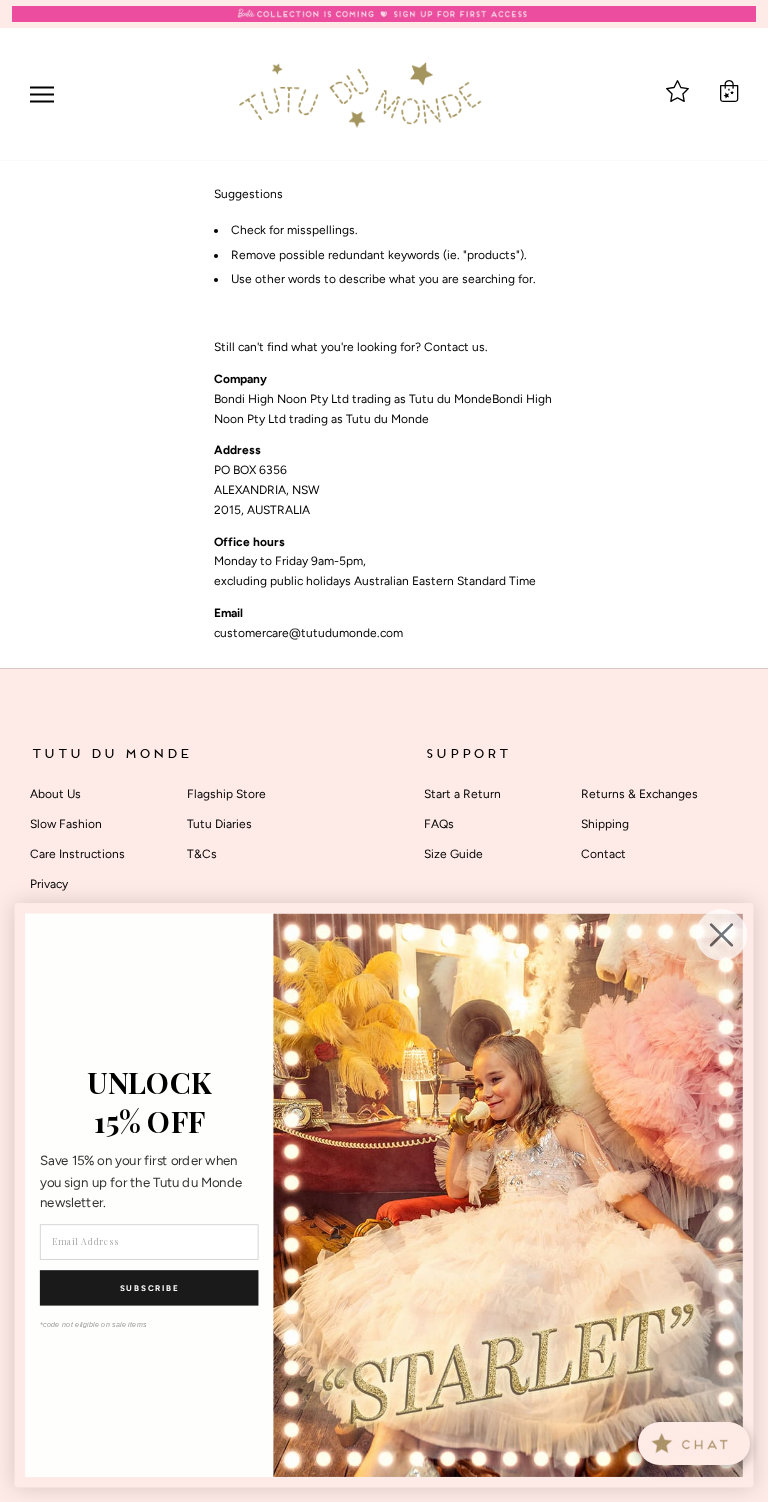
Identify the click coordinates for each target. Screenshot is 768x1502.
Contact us (454, 347)
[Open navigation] (42, 94)
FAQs (439, 824)
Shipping (605, 824)
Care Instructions (77, 854)
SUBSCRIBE (149, 1288)
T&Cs (202, 854)
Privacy (49, 884)
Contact (603, 854)
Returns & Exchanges (639, 794)
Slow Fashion (66, 824)
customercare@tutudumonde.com (308, 633)
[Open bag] (729, 91)
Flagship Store (226, 794)
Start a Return (462, 794)
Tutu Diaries (219, 824)
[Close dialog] (722, 935)
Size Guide (453, 854)
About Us (55, 794)
